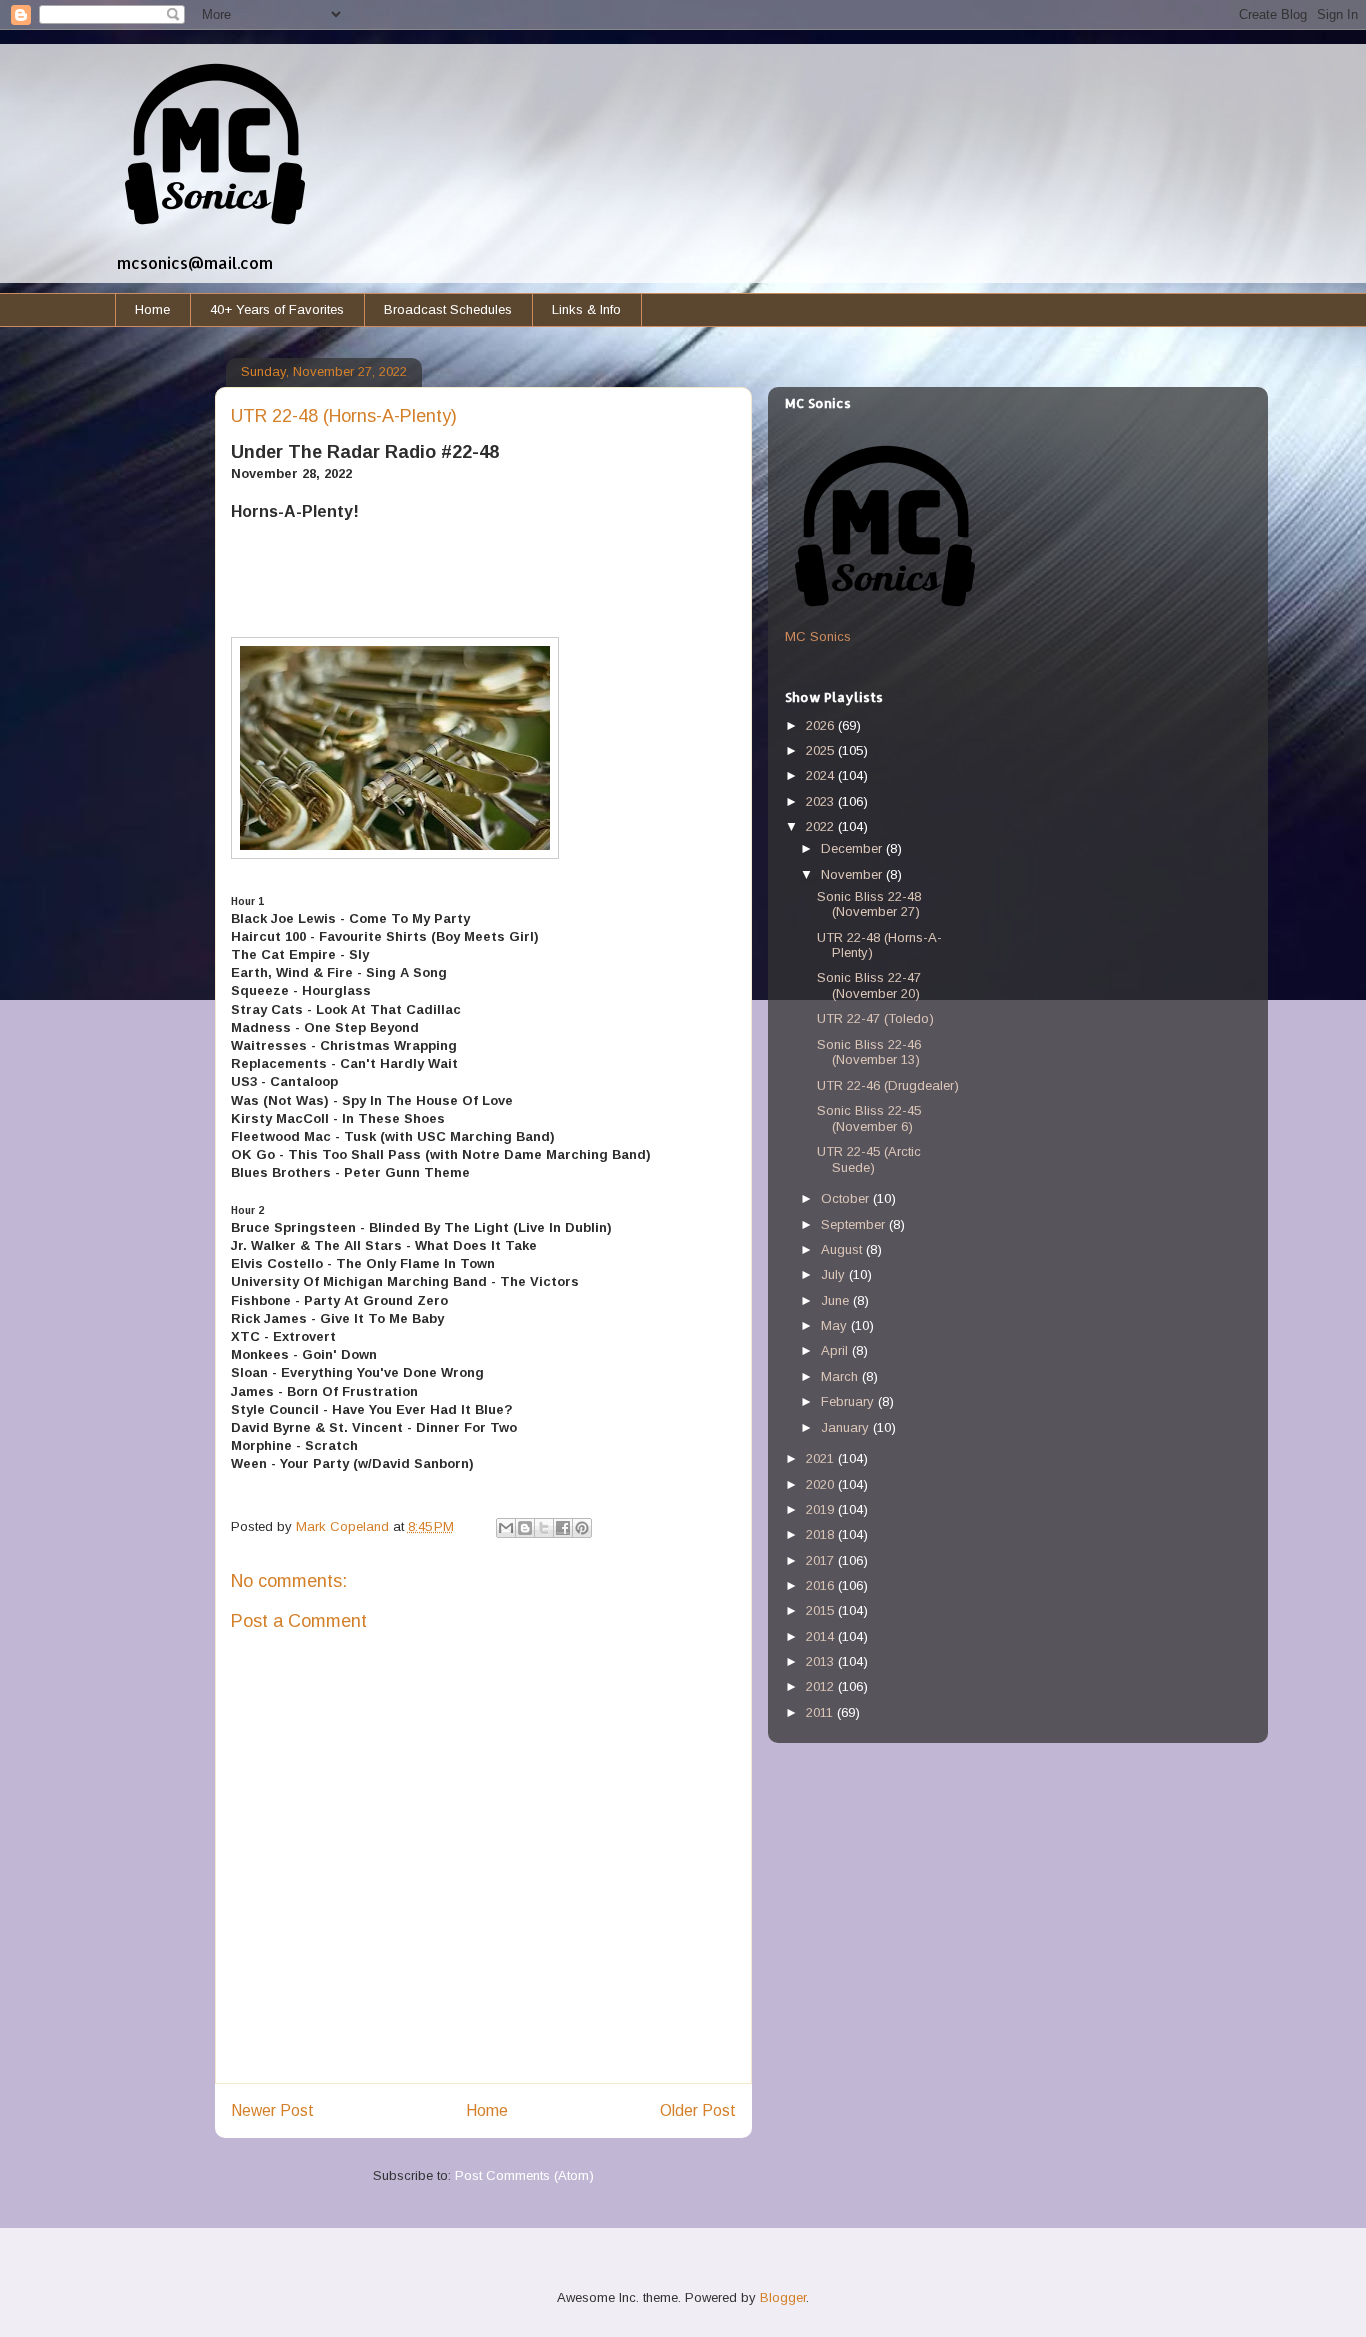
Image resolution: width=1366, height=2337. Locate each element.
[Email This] (506, 1528)
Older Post (698, 2110)
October (847, 1198)
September (855, 1224)
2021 (822, 1458)
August (843, 1249)
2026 (822, 725)
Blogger (783, 2297)
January (847, 1427)
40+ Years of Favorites (277, 309)
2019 (822, 1509)
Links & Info (586, 309)
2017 (822, 1560)
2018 (822, 1534)
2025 (822, 750)
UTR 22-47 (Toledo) (875, 1018)
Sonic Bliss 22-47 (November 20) (869, 985)
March (841, 1376)
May (836, 1325)
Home (152, 309)
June (837, 1300)
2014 (822, 1636)
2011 (821, 1712)
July (835, 1274)
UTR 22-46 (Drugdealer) (888, 1085)
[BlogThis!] (525, 1528)
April (836, 1350)
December (853, 848)
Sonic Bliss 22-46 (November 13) (869, 1052)
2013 (822, 1661)
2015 (822, 1610)
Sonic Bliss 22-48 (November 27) (869, 904)
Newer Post (272, 2110)
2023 (822, 801)
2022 (822, 826)
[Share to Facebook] (563, 1528)
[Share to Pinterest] (582, 1528)
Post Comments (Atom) (524, 2175)
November (853, 874)
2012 (822, 1686)
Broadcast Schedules (448, 309)
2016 (822, 1585)
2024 (822, 775)
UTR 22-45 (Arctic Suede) (869, 1159)
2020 (822, 1484)
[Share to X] (544, 1528)
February (849, 1401)
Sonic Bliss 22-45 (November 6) (869, 1118)
